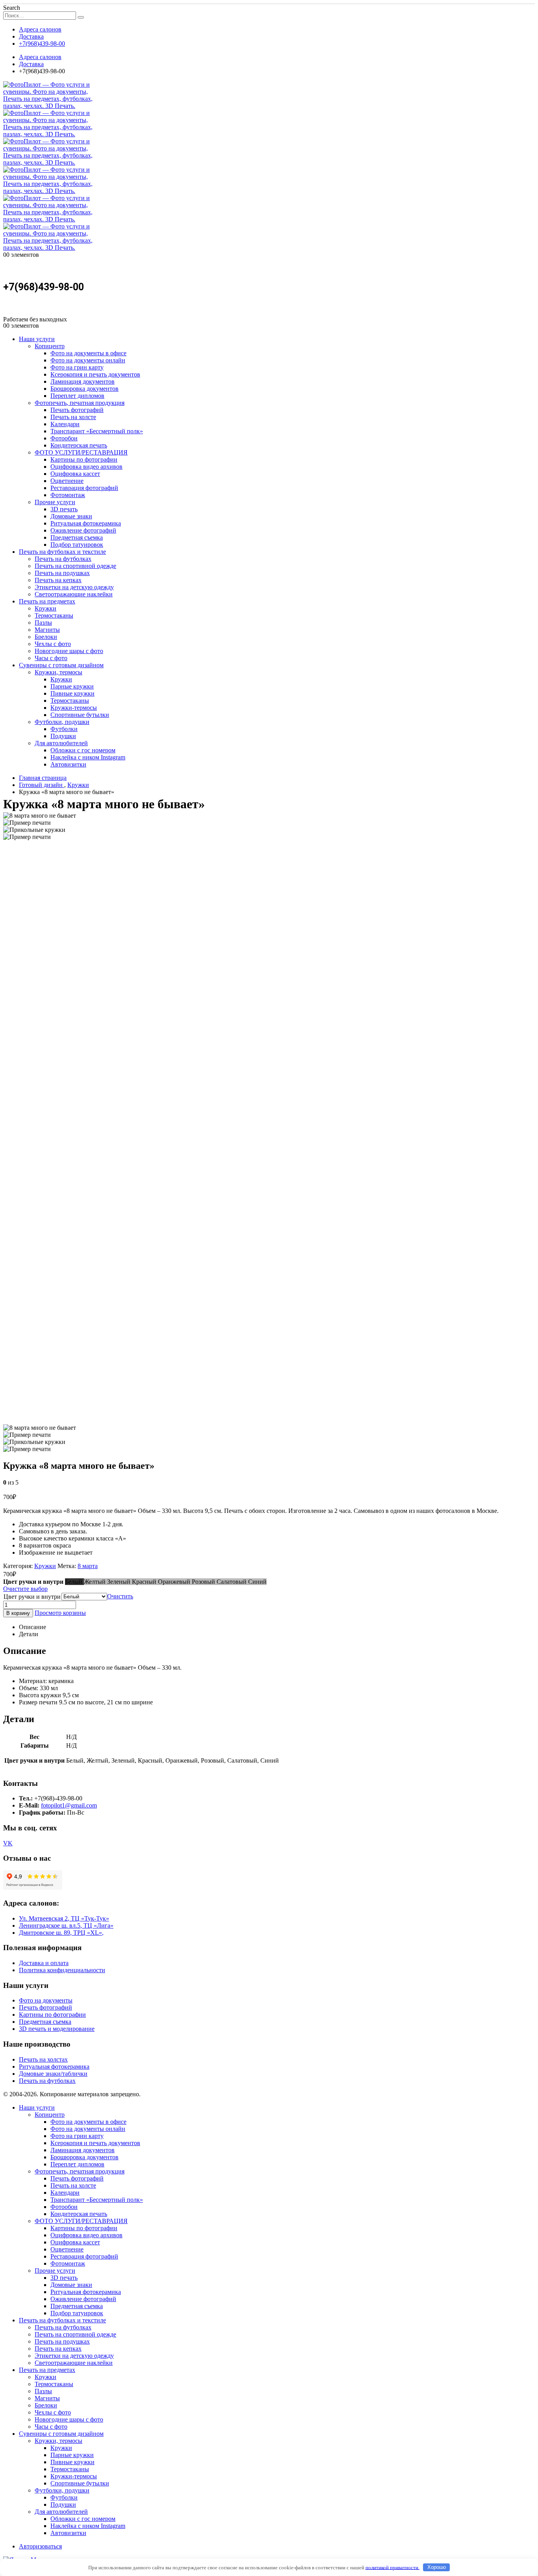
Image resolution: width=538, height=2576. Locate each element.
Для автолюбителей (61, 743)
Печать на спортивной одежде (75, 566)
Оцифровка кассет (75, 474)
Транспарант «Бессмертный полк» (97, 431)
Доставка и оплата (44, 1963)
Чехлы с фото (53, 644)
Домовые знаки (71, 516)
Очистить (120, 1596)
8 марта (88, 1566)
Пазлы (43, 623)
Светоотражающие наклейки (74, 594)
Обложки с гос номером (83, 750)
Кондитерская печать (79, 445)
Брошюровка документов (84, 389)
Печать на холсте (73, 417)
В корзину (18, 1613)
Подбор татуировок (77, 545)
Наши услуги (37, 339)
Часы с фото (51, 658)
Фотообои (64, 438)
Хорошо (437, 2567)
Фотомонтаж (68, 495)
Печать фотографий (77, 410)
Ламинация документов (83, 381)
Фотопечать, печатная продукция (80, 403)
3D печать (64, 509)
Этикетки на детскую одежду (74, 587)
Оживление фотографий (83, 530)
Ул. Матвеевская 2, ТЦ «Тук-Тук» (64, 1918)
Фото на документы (46, 2000)
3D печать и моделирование (57, 2029)
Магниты (47, 630)
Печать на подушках (62, 573)
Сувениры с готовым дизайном (61, 665)
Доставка (31, 36)
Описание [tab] (32, 1627)
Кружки (45, 608)
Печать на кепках (58, 580)
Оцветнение (67, 481)
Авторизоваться (40, 2546)
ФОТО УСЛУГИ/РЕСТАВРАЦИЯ (81, 452)
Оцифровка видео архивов (86, 467)
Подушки (63, 736)
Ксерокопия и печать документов (95, 374)
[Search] (81, 17)
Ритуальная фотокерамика (86, 523)
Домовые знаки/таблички (53, 2074)
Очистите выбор (25, 1589)
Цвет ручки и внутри (32, 1597)
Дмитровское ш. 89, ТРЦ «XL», (61, 1933)
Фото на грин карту (77, 367)
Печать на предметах (47, 601)
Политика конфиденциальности (62, 1970)
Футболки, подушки (62, 722)
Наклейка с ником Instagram (88, 757)
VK (8, 1843)
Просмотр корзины (60, 1613)
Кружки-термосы (74, 708)
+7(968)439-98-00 (42, 44)
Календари (65, 424)
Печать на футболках (63, 559)
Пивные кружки (72, 693)
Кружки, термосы (58, 672)
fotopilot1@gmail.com (69, 1805)
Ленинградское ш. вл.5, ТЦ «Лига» (66, 1926)
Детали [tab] (29, 1634)
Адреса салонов (40, 29)
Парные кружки (72, 686)
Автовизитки (68, 764)
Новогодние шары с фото (69, 651)
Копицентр (50, 346)
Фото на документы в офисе (88, 353)
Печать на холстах (43, 2059)
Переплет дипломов (77, 396)
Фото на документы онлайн (88, 360)
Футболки (64, 729)
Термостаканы (54, 615)
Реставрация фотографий (84, 488)
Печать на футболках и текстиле (62, 552)
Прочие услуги (55, 502)
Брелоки (46, 637)
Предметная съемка (77, 537)
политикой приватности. (392, 2567)
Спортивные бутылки (80, 715)
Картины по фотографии (84, 459)
